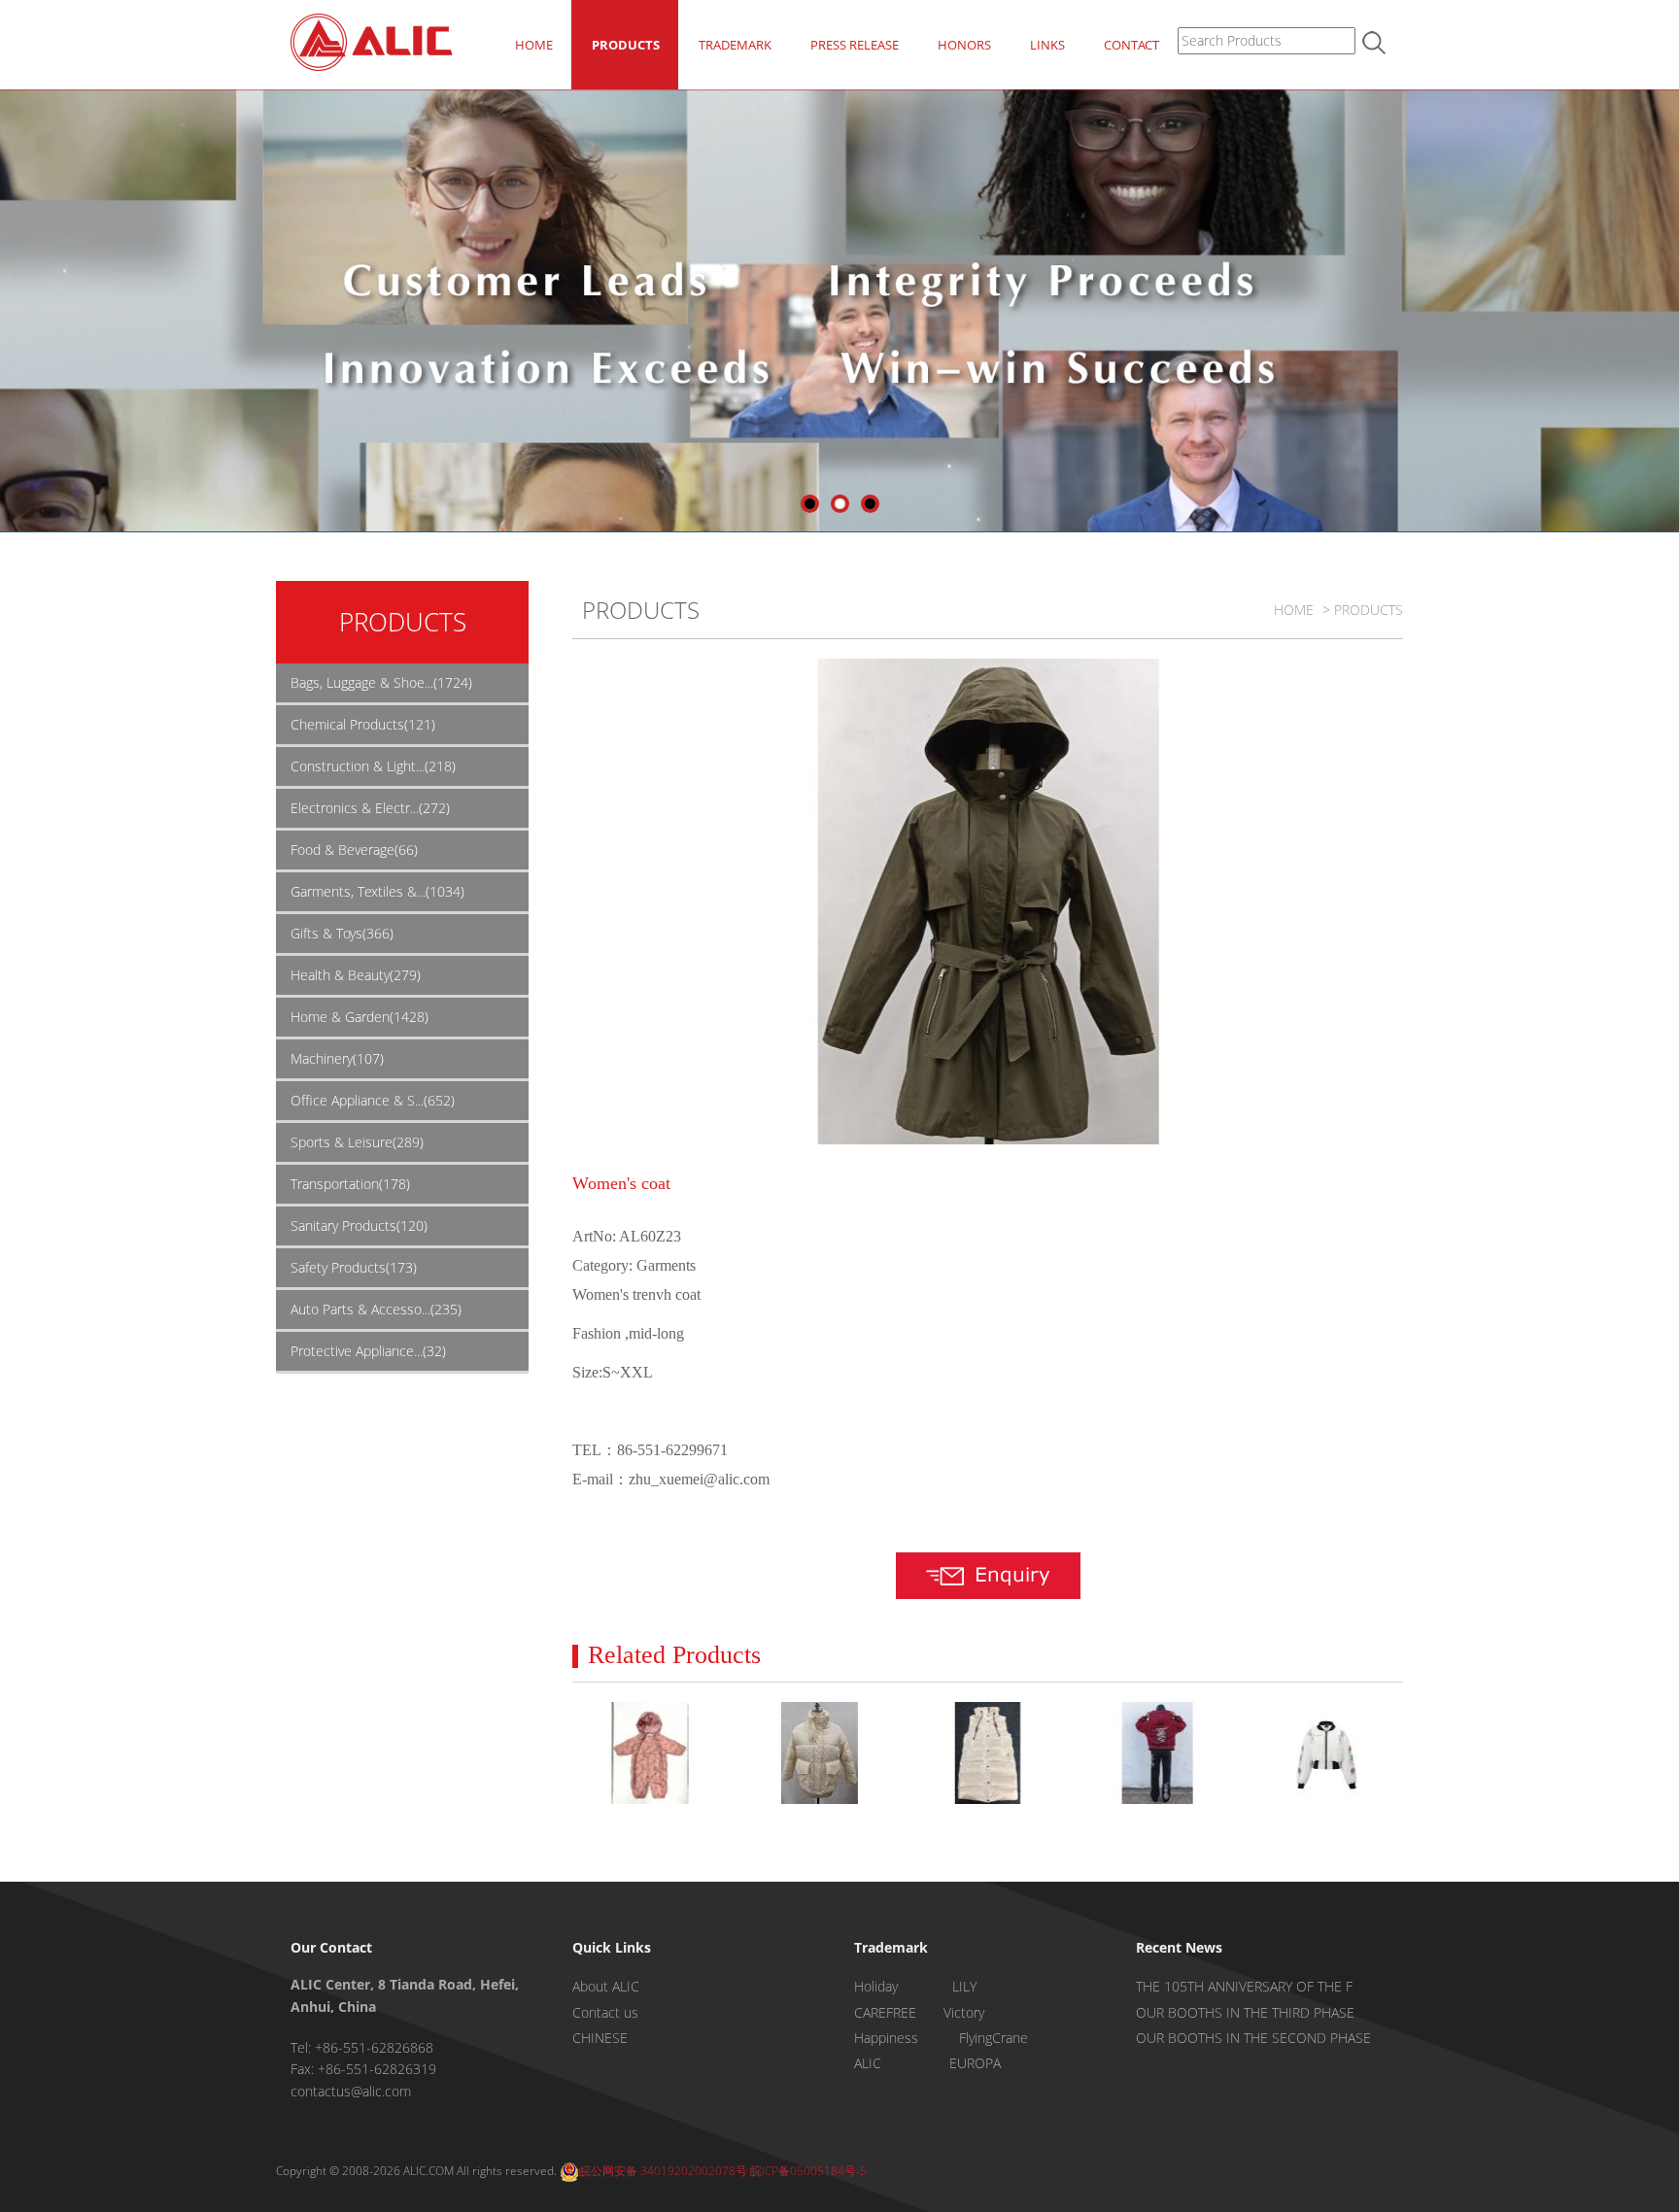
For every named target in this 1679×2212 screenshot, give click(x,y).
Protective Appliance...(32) (368, 1351)
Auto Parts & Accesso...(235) (376, 1309)
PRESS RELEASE (855, 45)
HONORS (964, 45)
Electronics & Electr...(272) (370, 808)
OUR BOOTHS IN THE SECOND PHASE (1253, 2038)
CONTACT (1131, 45)
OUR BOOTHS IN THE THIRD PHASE (1245, 2012)
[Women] (819, 1753)
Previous (15, 308)
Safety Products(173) (354, 1267)
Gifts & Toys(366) (342, 933)
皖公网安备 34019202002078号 (663, 2171)
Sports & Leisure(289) (357, 1142)
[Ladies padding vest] (988, 1753)
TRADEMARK (735, 45)
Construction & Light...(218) (373, 766)
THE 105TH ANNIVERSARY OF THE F (1244, 1986)
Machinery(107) (337, 1058)
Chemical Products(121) (363, 724)
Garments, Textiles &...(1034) (377, 891)
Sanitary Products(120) (359, 1225)
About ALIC (606, 1986)
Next (1664, 308)
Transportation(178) (350, 1184)
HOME (534, 45)
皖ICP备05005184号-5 (808, 2171)
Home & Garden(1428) (360, 1017)
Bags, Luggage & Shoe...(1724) (381, 682)
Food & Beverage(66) (354, 850)
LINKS (1047, 45)
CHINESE (600, 2038)
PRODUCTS (626, 45)
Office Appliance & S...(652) (373, 1100)
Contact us (605, 2012)
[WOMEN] (1157, 1753)
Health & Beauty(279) (356, 975)
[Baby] (650, 1753)
